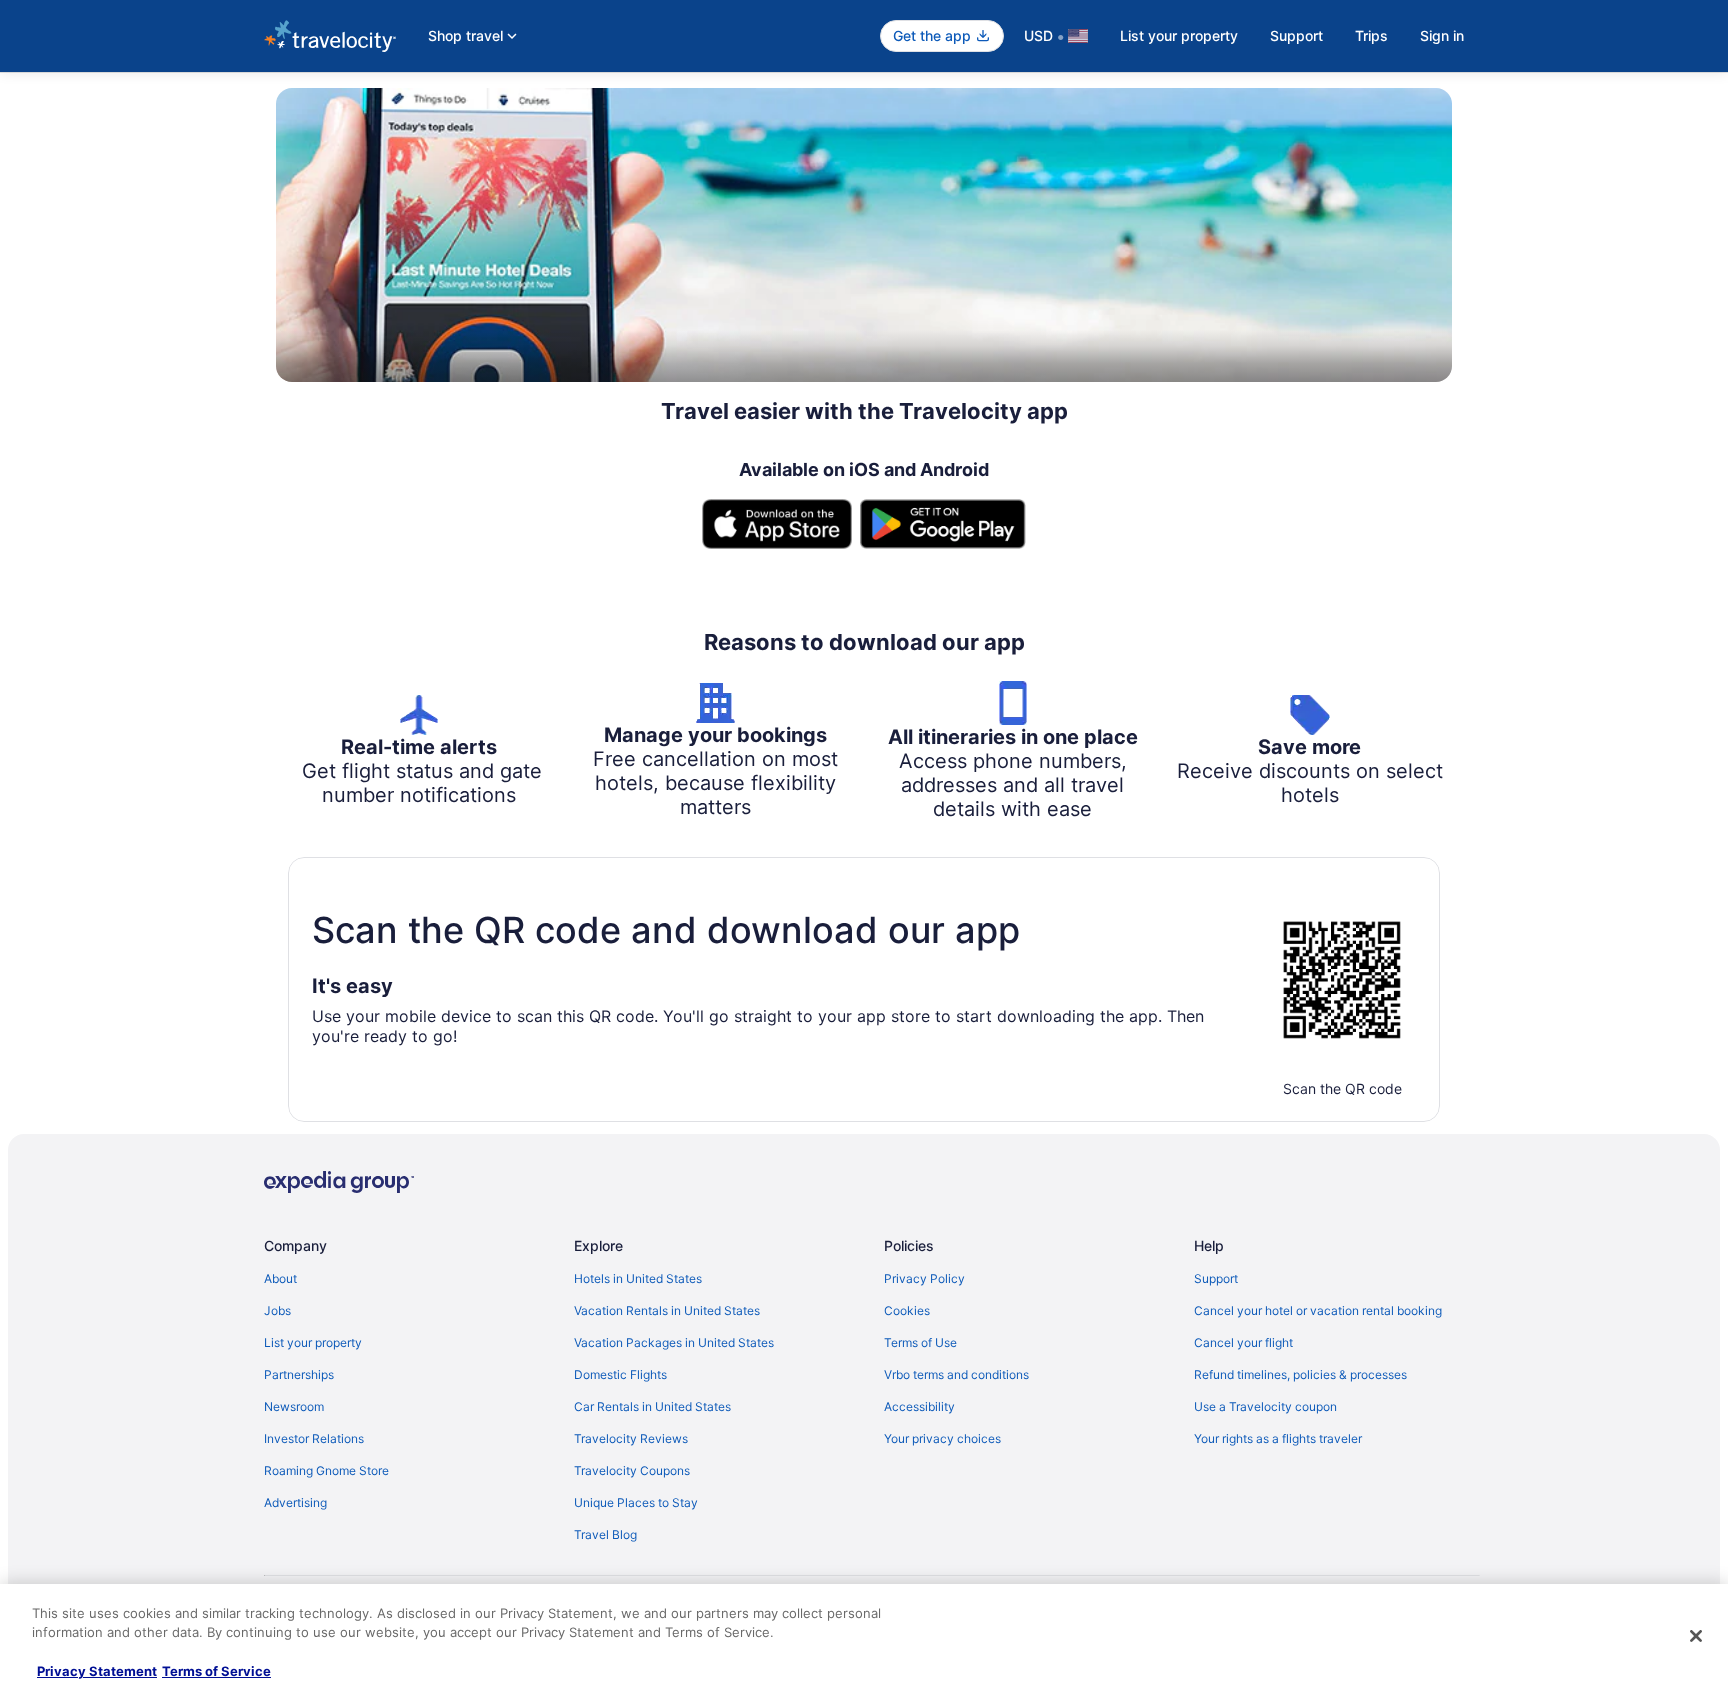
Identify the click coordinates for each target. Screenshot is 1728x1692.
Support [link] (1216, 1278)
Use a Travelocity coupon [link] (1265, 1406)
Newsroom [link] (294, 1406)
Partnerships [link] (299, 1374)
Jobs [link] (277, 1310)
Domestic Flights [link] (620, 1374)
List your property (1179, 35)
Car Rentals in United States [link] (652, 1406)
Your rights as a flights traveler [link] (1278, 1438)
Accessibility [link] (919, 1406)
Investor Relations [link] (314, 1438)
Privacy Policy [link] (924, 1278)
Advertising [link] (295, 1502)
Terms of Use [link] (920, 1342)
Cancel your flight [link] (1243, 1342)
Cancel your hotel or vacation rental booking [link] (1318, 1310)
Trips (1371, 35)
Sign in (1442, 35)
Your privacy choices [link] (942, 1438)
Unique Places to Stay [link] (636, 1502)
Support (1296, 35)
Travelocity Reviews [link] (631, 1438)
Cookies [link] (907, 1310)
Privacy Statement (97, 1671)
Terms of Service (216, 1671)
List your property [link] (313, 1342)
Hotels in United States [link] (638, 1278)
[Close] (1696, 1636)
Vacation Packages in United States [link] (674, 1342)
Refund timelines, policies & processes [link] (1300, 1374)
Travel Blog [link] (605, 1534)
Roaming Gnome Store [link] (326, 1470)
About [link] (280, 1278)
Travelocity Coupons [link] (632, 1470)
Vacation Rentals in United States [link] (667, 1310)
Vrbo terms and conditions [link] (956, 1374)
